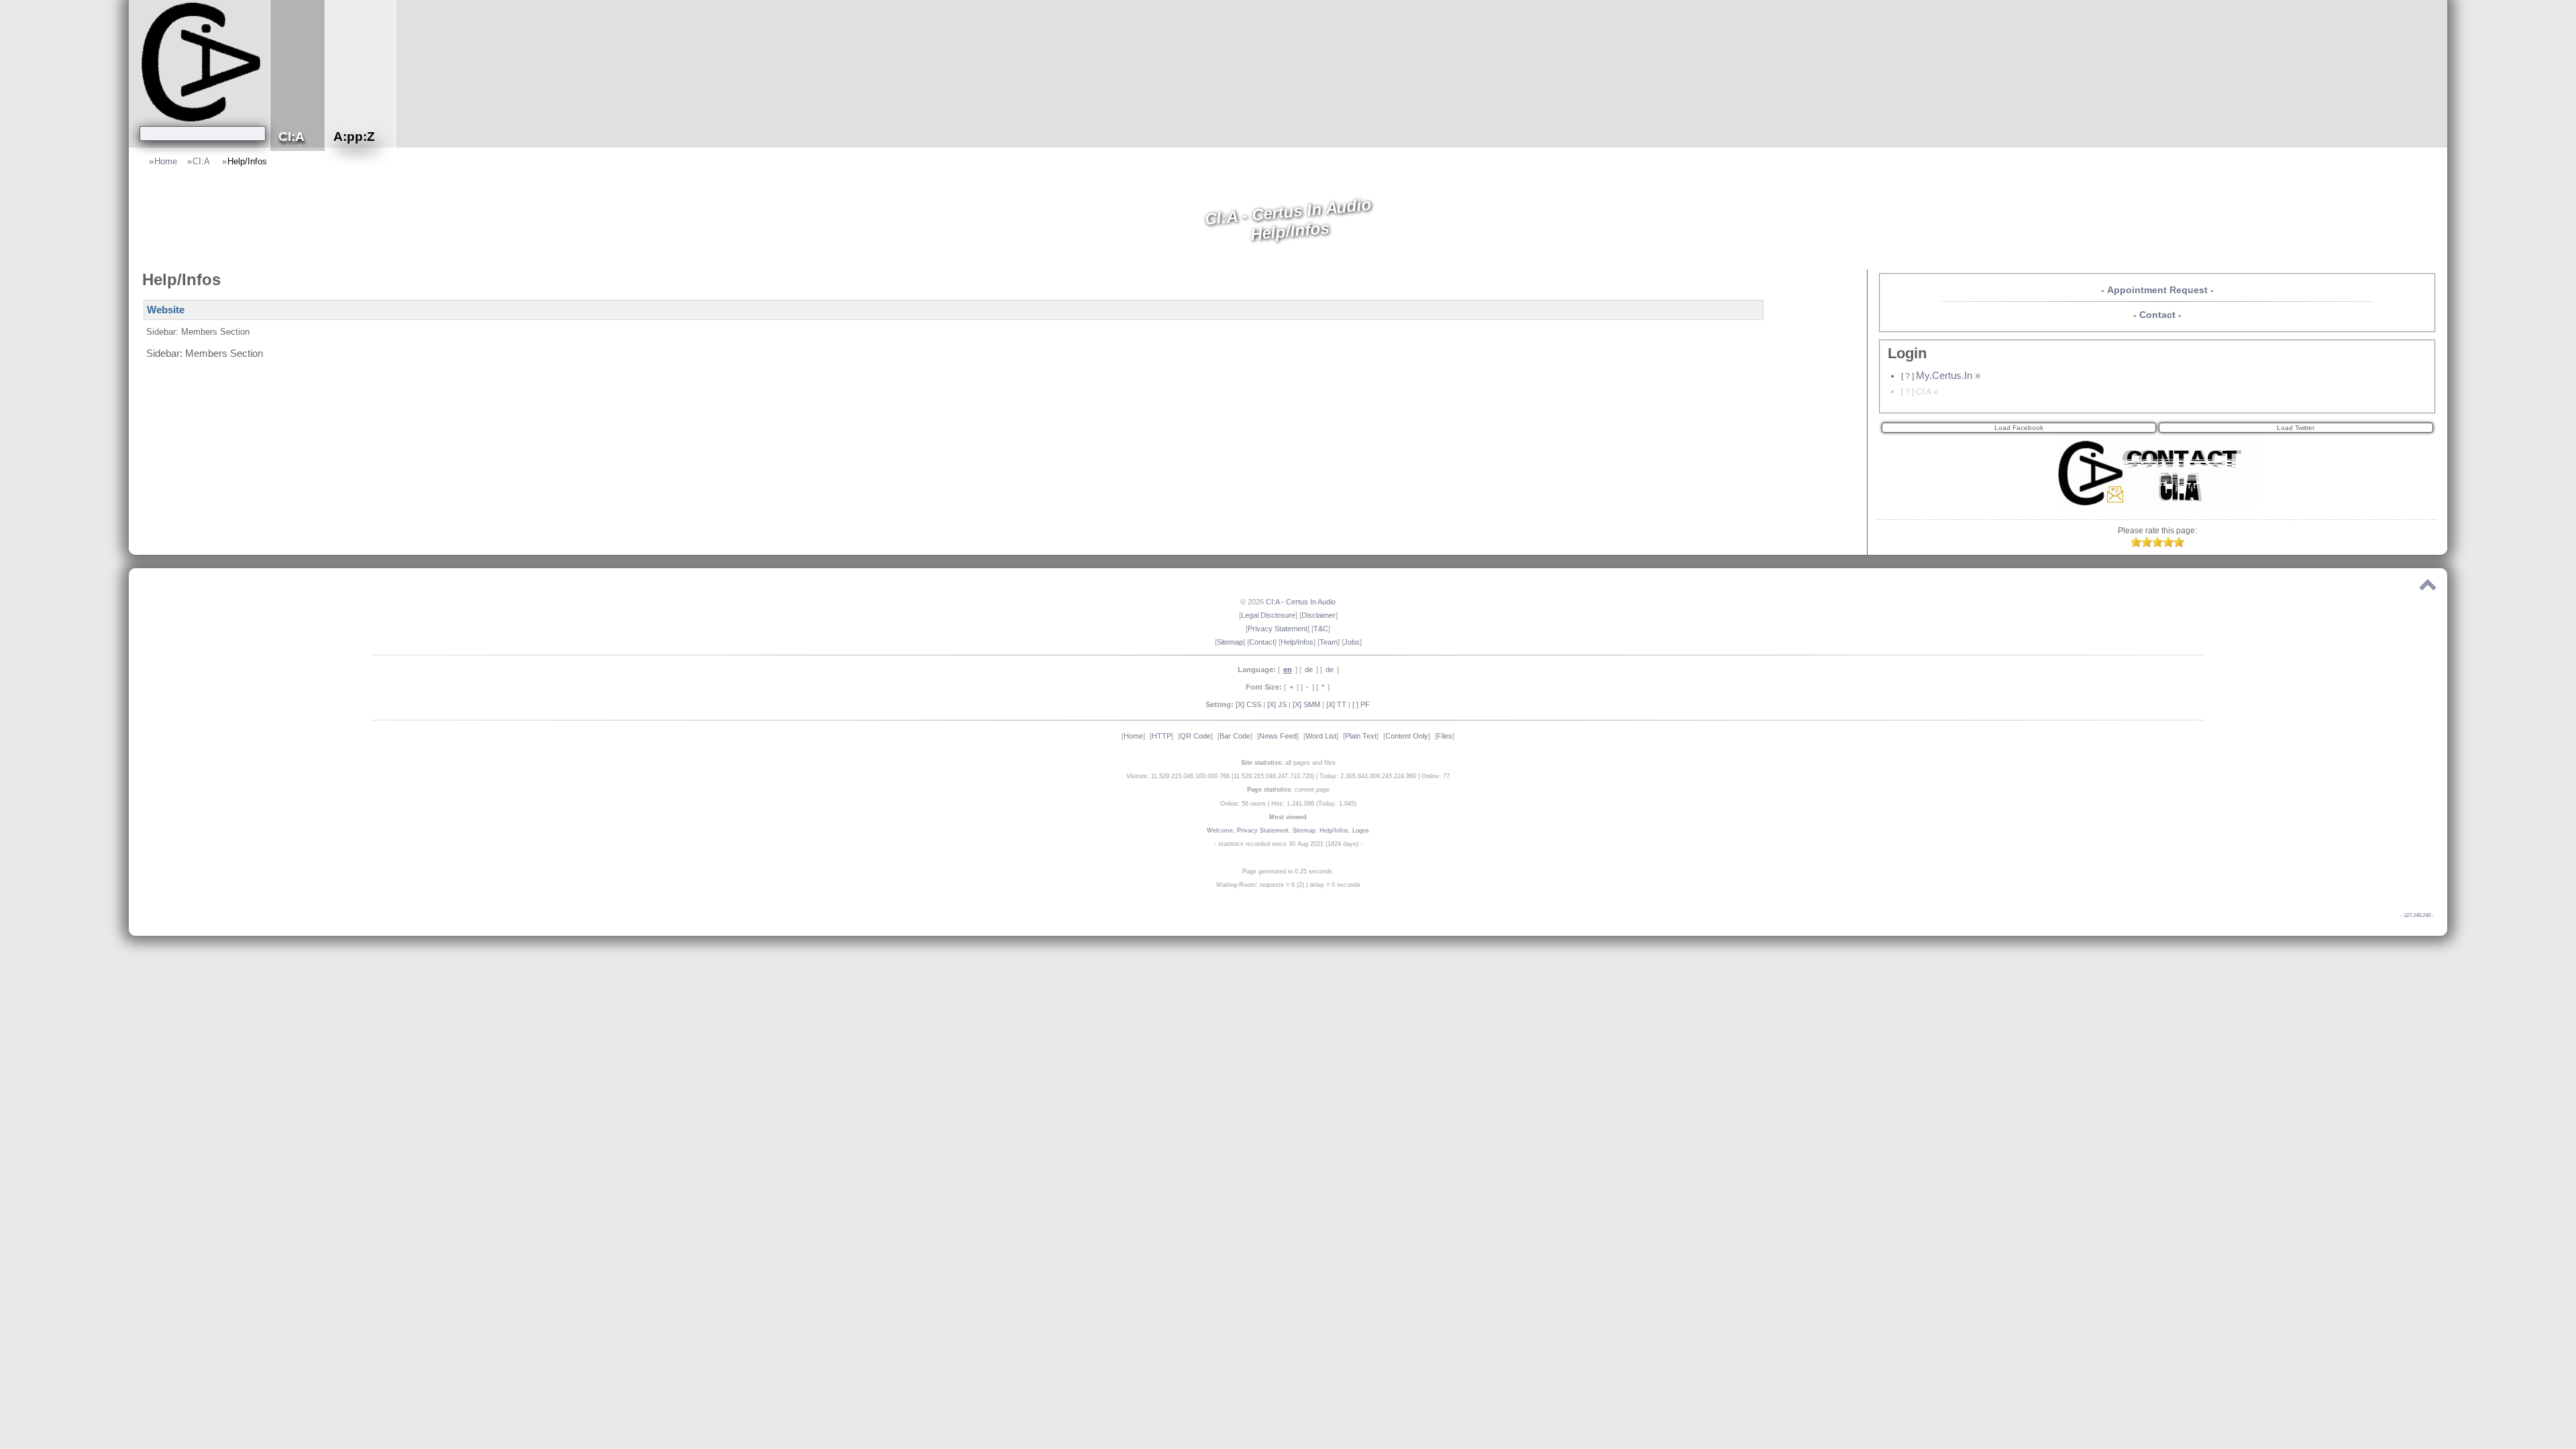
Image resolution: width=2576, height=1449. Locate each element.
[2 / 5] (2147, 544)
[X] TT (1336, 704)
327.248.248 (2417, 915)
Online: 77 (1436, 776)
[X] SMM (1306, 704)
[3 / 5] (2157, 544)
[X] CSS (1248, 704)
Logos (1361, 830)
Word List (1321, 736)
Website (166, 310)
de (1309, 669)
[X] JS (1277, 704)
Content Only (1407, 736)
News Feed (1278, 736)
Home (166, 161)
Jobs (1352, 642)
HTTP (1162, 736)
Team (1329, 642)
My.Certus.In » (1948, 376)
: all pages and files (1288, 763)
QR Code (1195, 736)
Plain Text (1361, 736)
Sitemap (1230, 642)
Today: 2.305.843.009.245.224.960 (1368, 776)
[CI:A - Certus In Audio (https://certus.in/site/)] (203, 61)
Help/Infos (247, 161)
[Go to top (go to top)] (2428, 588)
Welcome (1220, 830)
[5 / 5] (2179, 544)
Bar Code (1235, 736)
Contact (2157, 315)
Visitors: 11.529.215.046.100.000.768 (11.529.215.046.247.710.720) (1220, 776)
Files (1445, 736)
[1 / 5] (2136, 544)
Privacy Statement (1278, 629)
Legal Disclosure (1268, 615)
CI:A (202, 161)
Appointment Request (2157, 290)
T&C (1321, 629)
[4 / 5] (2168, 544)
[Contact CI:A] (2157, 503)
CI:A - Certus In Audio (1301, 602)
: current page (1288, 790)
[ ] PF (1361, 704)
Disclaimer (1319, 615)
